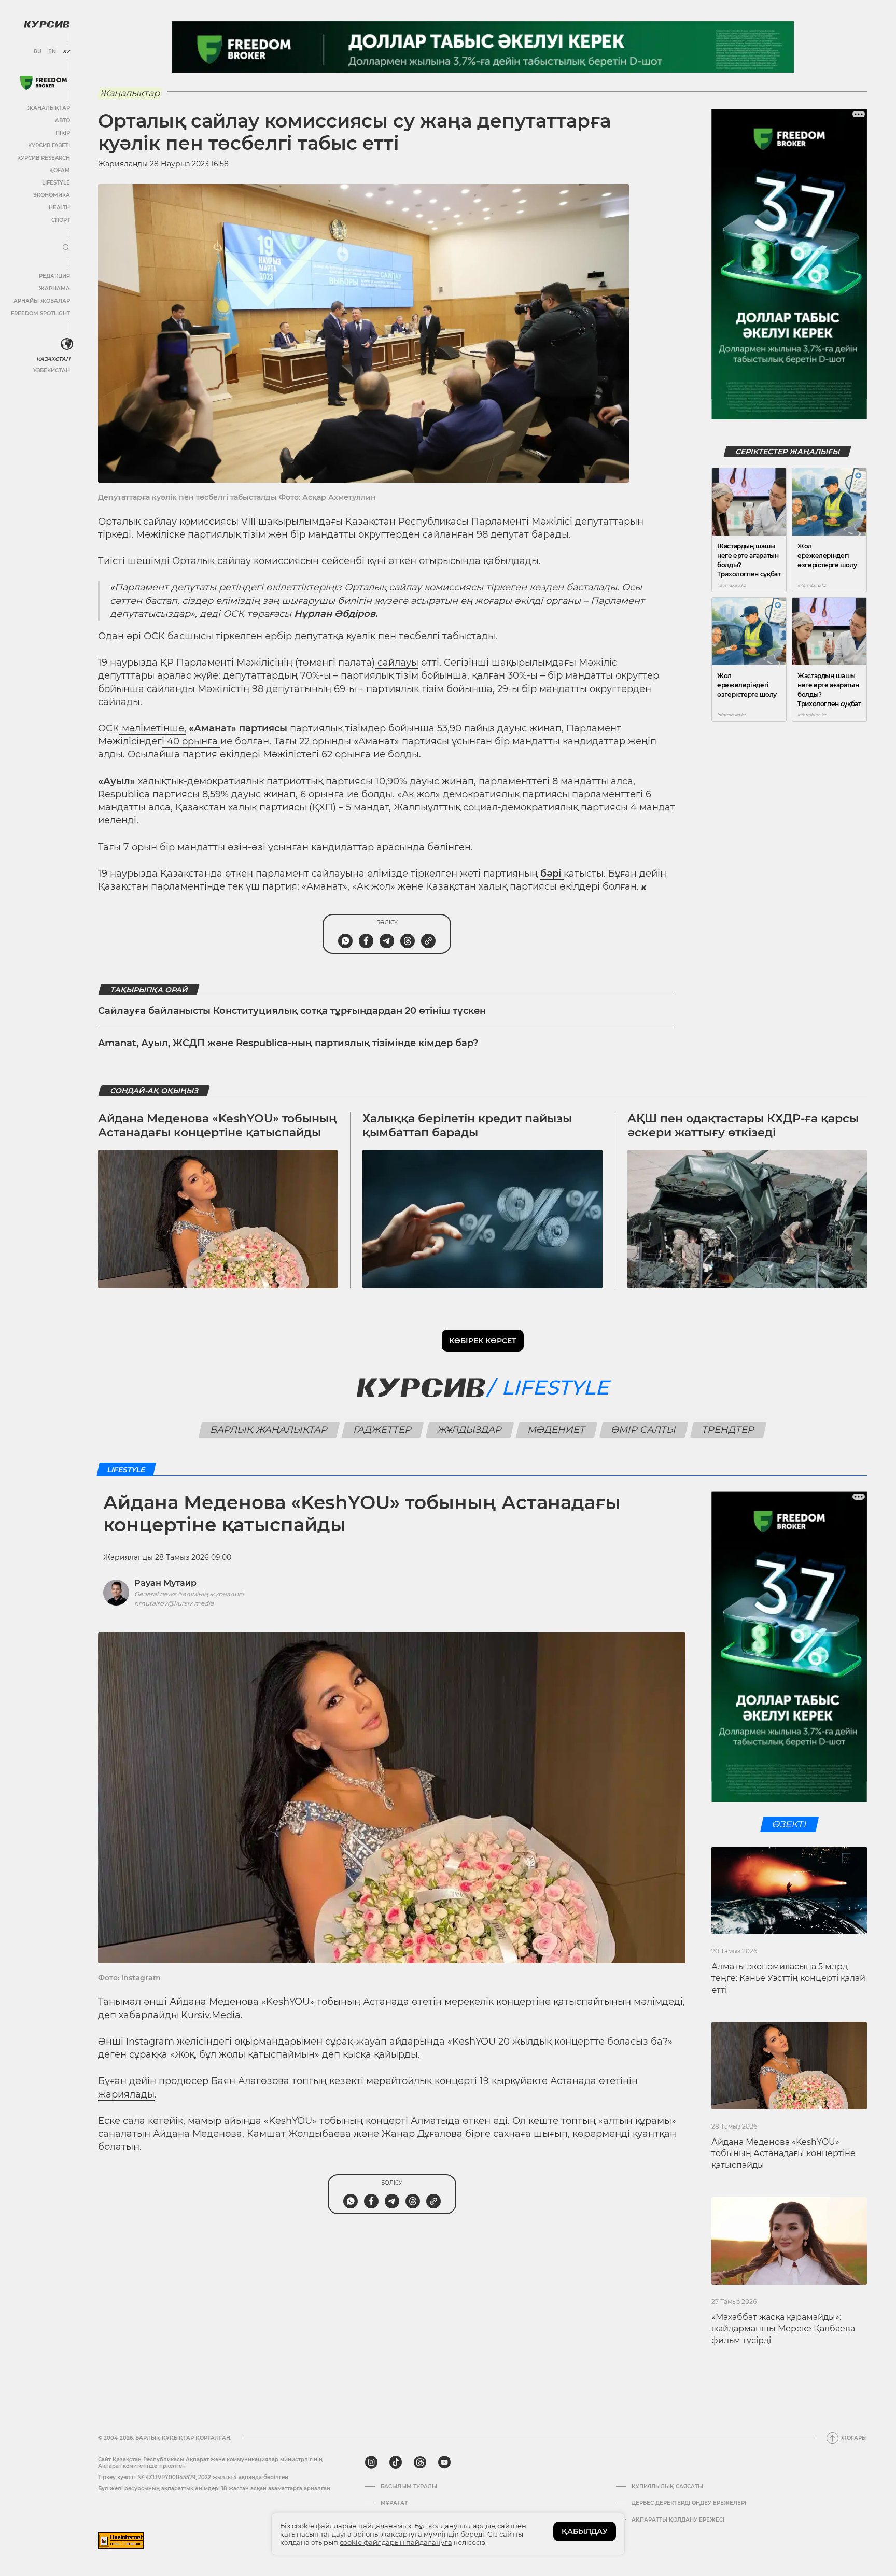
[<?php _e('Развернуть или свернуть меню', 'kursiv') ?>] (67, 344)
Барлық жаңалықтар (269, 1430)
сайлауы (397, 663)
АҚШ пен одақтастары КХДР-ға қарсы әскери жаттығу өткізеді (743, 1125)
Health (59, 208)
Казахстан (53, 359)
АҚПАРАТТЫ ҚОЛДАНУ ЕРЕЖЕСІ (678, 2520)
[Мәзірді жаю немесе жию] (66, 248)
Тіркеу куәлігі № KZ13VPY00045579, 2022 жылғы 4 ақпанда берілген (193, 2477)
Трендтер (729, 1430)
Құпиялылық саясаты (667, 2487)
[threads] (420, 2462)
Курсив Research (44, 158)
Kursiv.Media (211, 2015)
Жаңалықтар (49, 108)
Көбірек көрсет (483, 1341)
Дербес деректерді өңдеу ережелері (689, 2503)
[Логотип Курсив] (47, 24)
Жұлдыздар (470, 1430)
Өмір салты (644, 1430)
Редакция (54, 276)
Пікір (63, 133)
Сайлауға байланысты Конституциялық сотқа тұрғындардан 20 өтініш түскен (292, 1011)
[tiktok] (396, 2462)
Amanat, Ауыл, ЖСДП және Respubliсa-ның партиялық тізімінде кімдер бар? (288, 1043)
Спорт (61, 220)
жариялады (126, 2094)
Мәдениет (557, 1430)
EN (52, 52)
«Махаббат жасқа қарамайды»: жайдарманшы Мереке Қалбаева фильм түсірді (783, 2329)
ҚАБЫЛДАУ (585, 2531)
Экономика (52, 195)
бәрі (552, 874)
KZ (66, 52)
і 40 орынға (191, 741)
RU (38, 52)
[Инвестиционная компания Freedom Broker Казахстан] (44, 83)
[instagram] (371, 2462)
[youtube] (444, 2462)
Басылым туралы (409, 2487)
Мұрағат (394, 2503)
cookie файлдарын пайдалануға (396, 2542)
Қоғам (60, 170)
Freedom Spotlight (40, 313)
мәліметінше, (153, 728)
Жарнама (54, 288)
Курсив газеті (49, 145)
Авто (62, 121)
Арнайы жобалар (42, 301)
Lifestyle (56, 183)
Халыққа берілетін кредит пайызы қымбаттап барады (467, 1125)
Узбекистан (52, 370)
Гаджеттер (383, 1430)
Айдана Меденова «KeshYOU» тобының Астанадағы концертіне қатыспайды (218, 1125)
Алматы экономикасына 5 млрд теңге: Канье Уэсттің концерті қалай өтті (788, 1978)
